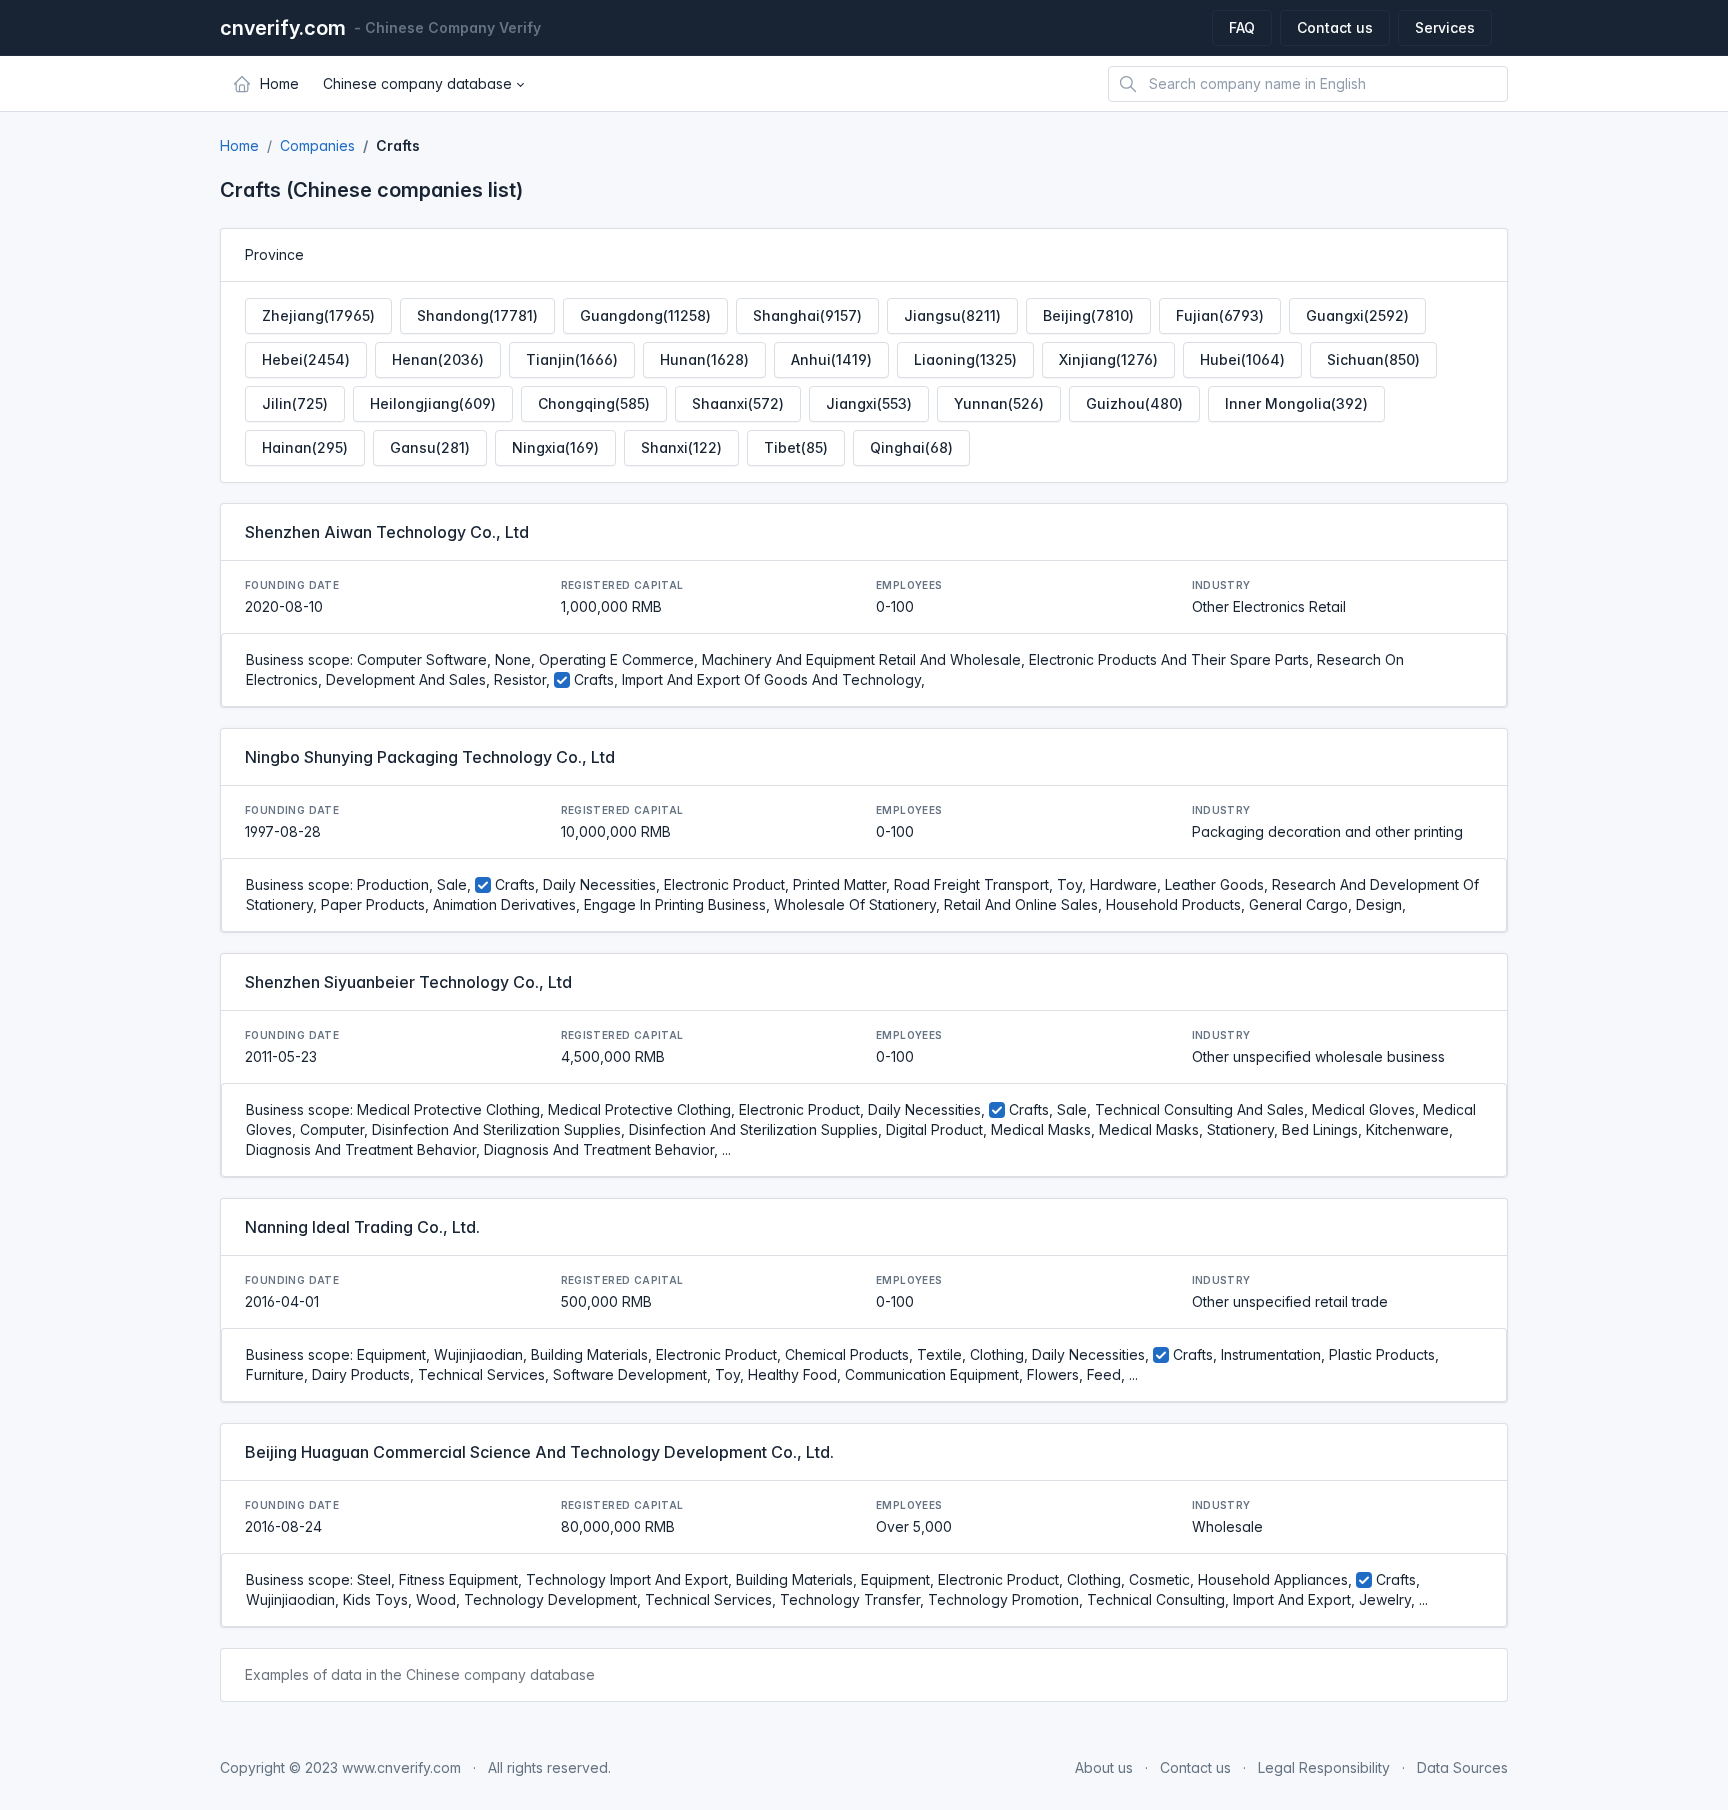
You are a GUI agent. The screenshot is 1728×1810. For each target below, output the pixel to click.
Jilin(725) (295, 403)
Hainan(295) (305, 447)
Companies (317, 145)
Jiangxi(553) (869, 403)
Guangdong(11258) (645, 315)
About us (1104, 1767)
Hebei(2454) (306, 359)
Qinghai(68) (911, 447)
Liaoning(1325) (965, 359)
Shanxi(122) (681, 447)
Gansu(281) (430, 447)
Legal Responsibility (1324, 1767)
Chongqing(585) (594, 403)
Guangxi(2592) (1357, 315)
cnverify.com (283, 28)
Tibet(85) (796, 447)
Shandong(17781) (477, 315)
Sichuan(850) (1373, 359)
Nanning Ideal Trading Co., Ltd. (362, 1227)
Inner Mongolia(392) (1296, 403)
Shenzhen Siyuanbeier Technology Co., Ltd (408, 982)
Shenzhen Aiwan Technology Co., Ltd (387, 532)
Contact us (1335, 27)
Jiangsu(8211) (952, 315)
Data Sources (1462, 1767)
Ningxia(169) (555, 447)
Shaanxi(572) (738, 403)
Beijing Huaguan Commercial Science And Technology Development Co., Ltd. (539, 1452)
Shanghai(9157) (807, 315)
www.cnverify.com (401, 1767)
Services (1445, 27)
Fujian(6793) (1220, 315)
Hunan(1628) (704, 359)
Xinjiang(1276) (1108, 359)
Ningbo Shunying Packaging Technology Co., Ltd (430, 757)
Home (239, 145)
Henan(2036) (438, 359)
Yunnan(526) (999, 403)
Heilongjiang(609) (433, 403)
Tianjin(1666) (572, 359)
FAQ (1242, 27)
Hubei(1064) (1242, 359)
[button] (423, 84)
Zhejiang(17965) (318, 315)
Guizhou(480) (1134, 403)
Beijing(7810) (1088, 315)
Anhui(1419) (831, 359)
